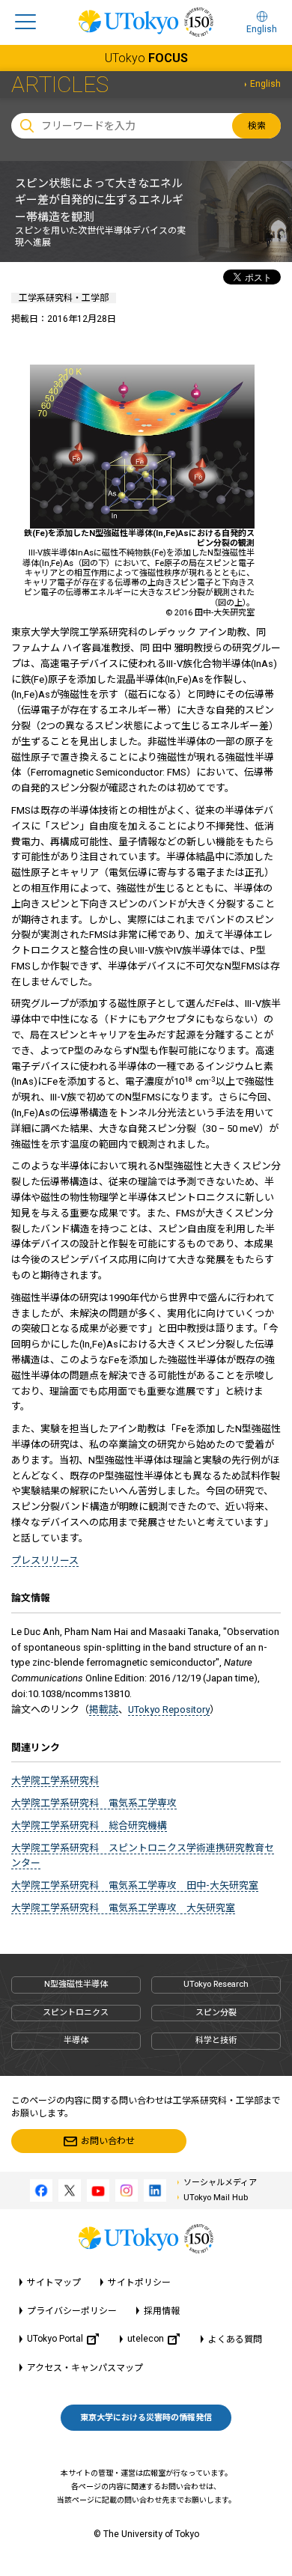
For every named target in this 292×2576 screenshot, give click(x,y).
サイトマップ (54, 2283)
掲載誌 (104, 1709)
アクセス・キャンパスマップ (85, 2368)
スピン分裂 (216, 2013)
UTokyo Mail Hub (216, 2198)
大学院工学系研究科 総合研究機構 (89, 1826)
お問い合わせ (108, 2141)
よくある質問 (235, 2339)
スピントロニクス (76, 2013)
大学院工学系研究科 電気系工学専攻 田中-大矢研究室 (135, 1885)
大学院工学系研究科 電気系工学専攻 (94, 1803)
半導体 (76, 2040)
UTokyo (146, 58)
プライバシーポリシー (72, 2311)
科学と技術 (216, 2040)
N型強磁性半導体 (76, 1984)
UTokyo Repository (169, 1709)
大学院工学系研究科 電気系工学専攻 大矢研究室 (123, 1908)
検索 (257, 126)
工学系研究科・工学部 (64, 298)
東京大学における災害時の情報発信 (146, 2418)
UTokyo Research (216, 1984)
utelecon (146, 2339)
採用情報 (162, 2311)
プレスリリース (45, 1560)
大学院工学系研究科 (55, 1781)
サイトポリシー (139, 2283)
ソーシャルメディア (220, 2183)
